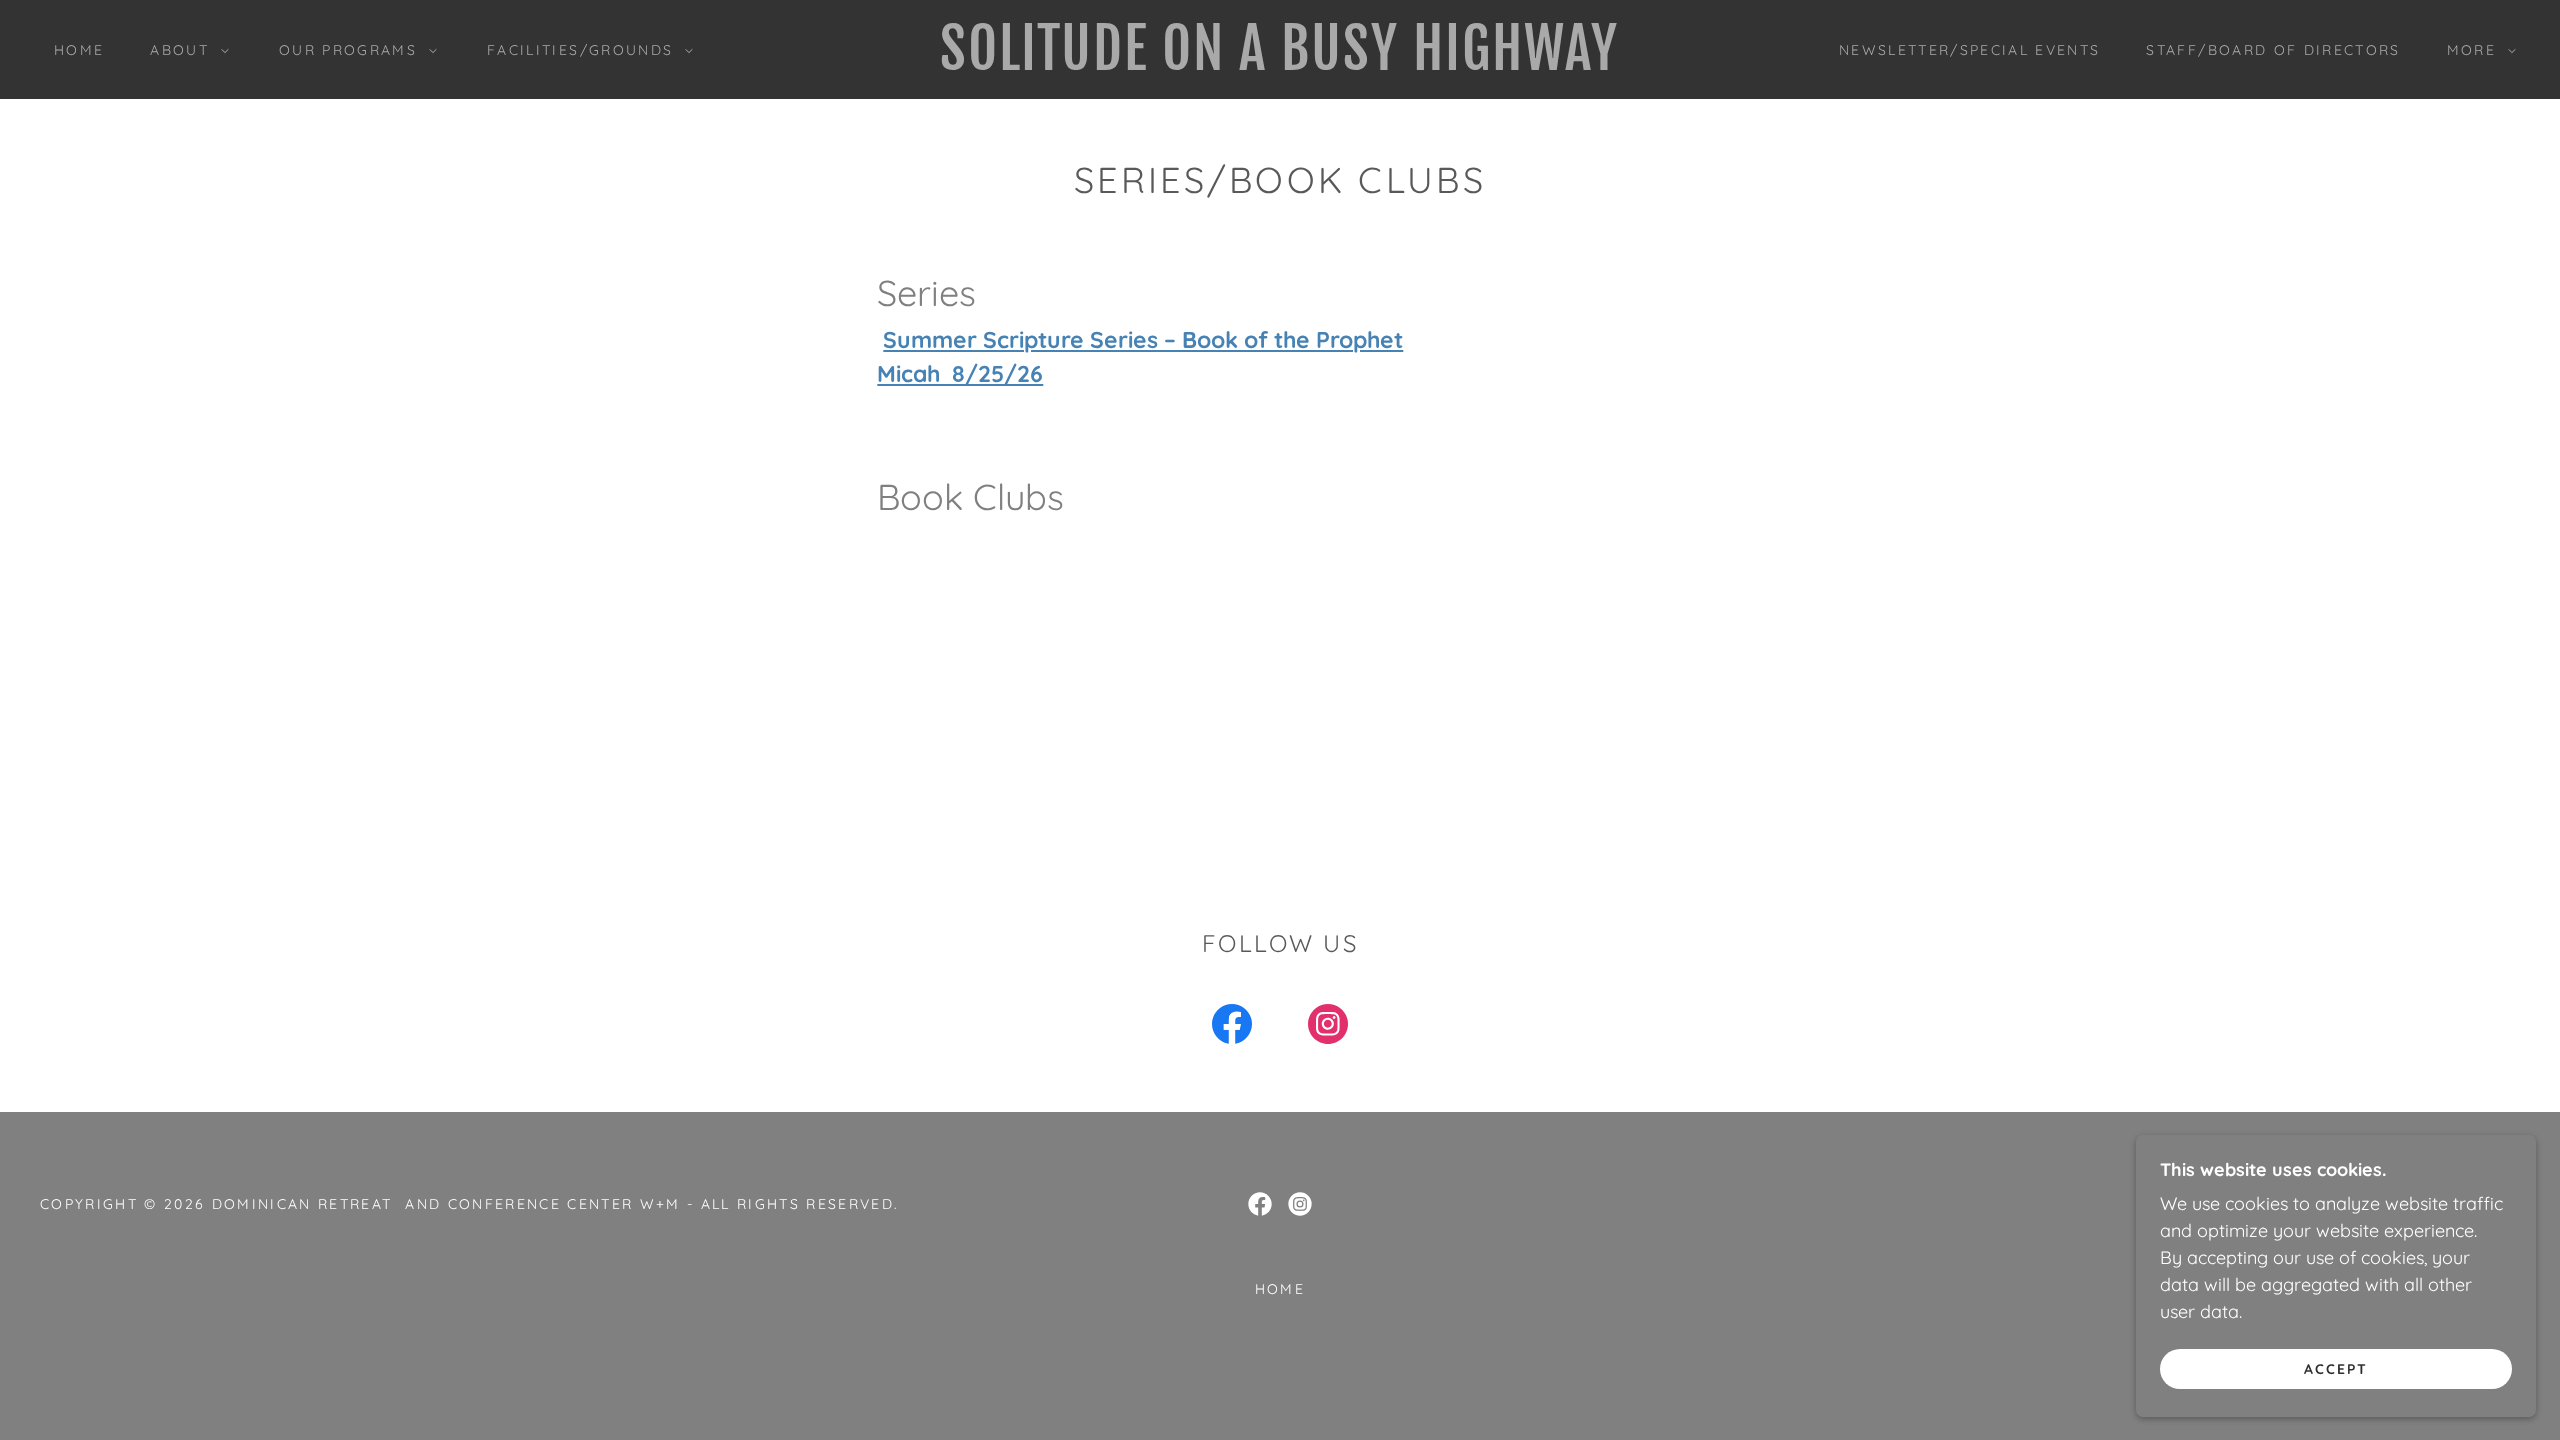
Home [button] (1280, 1289)
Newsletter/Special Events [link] (1969, 50)
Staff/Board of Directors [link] (2273, 50)
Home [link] (79, 50)
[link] (1280, 63)
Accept (2336, 1368)
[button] (184, 50)
